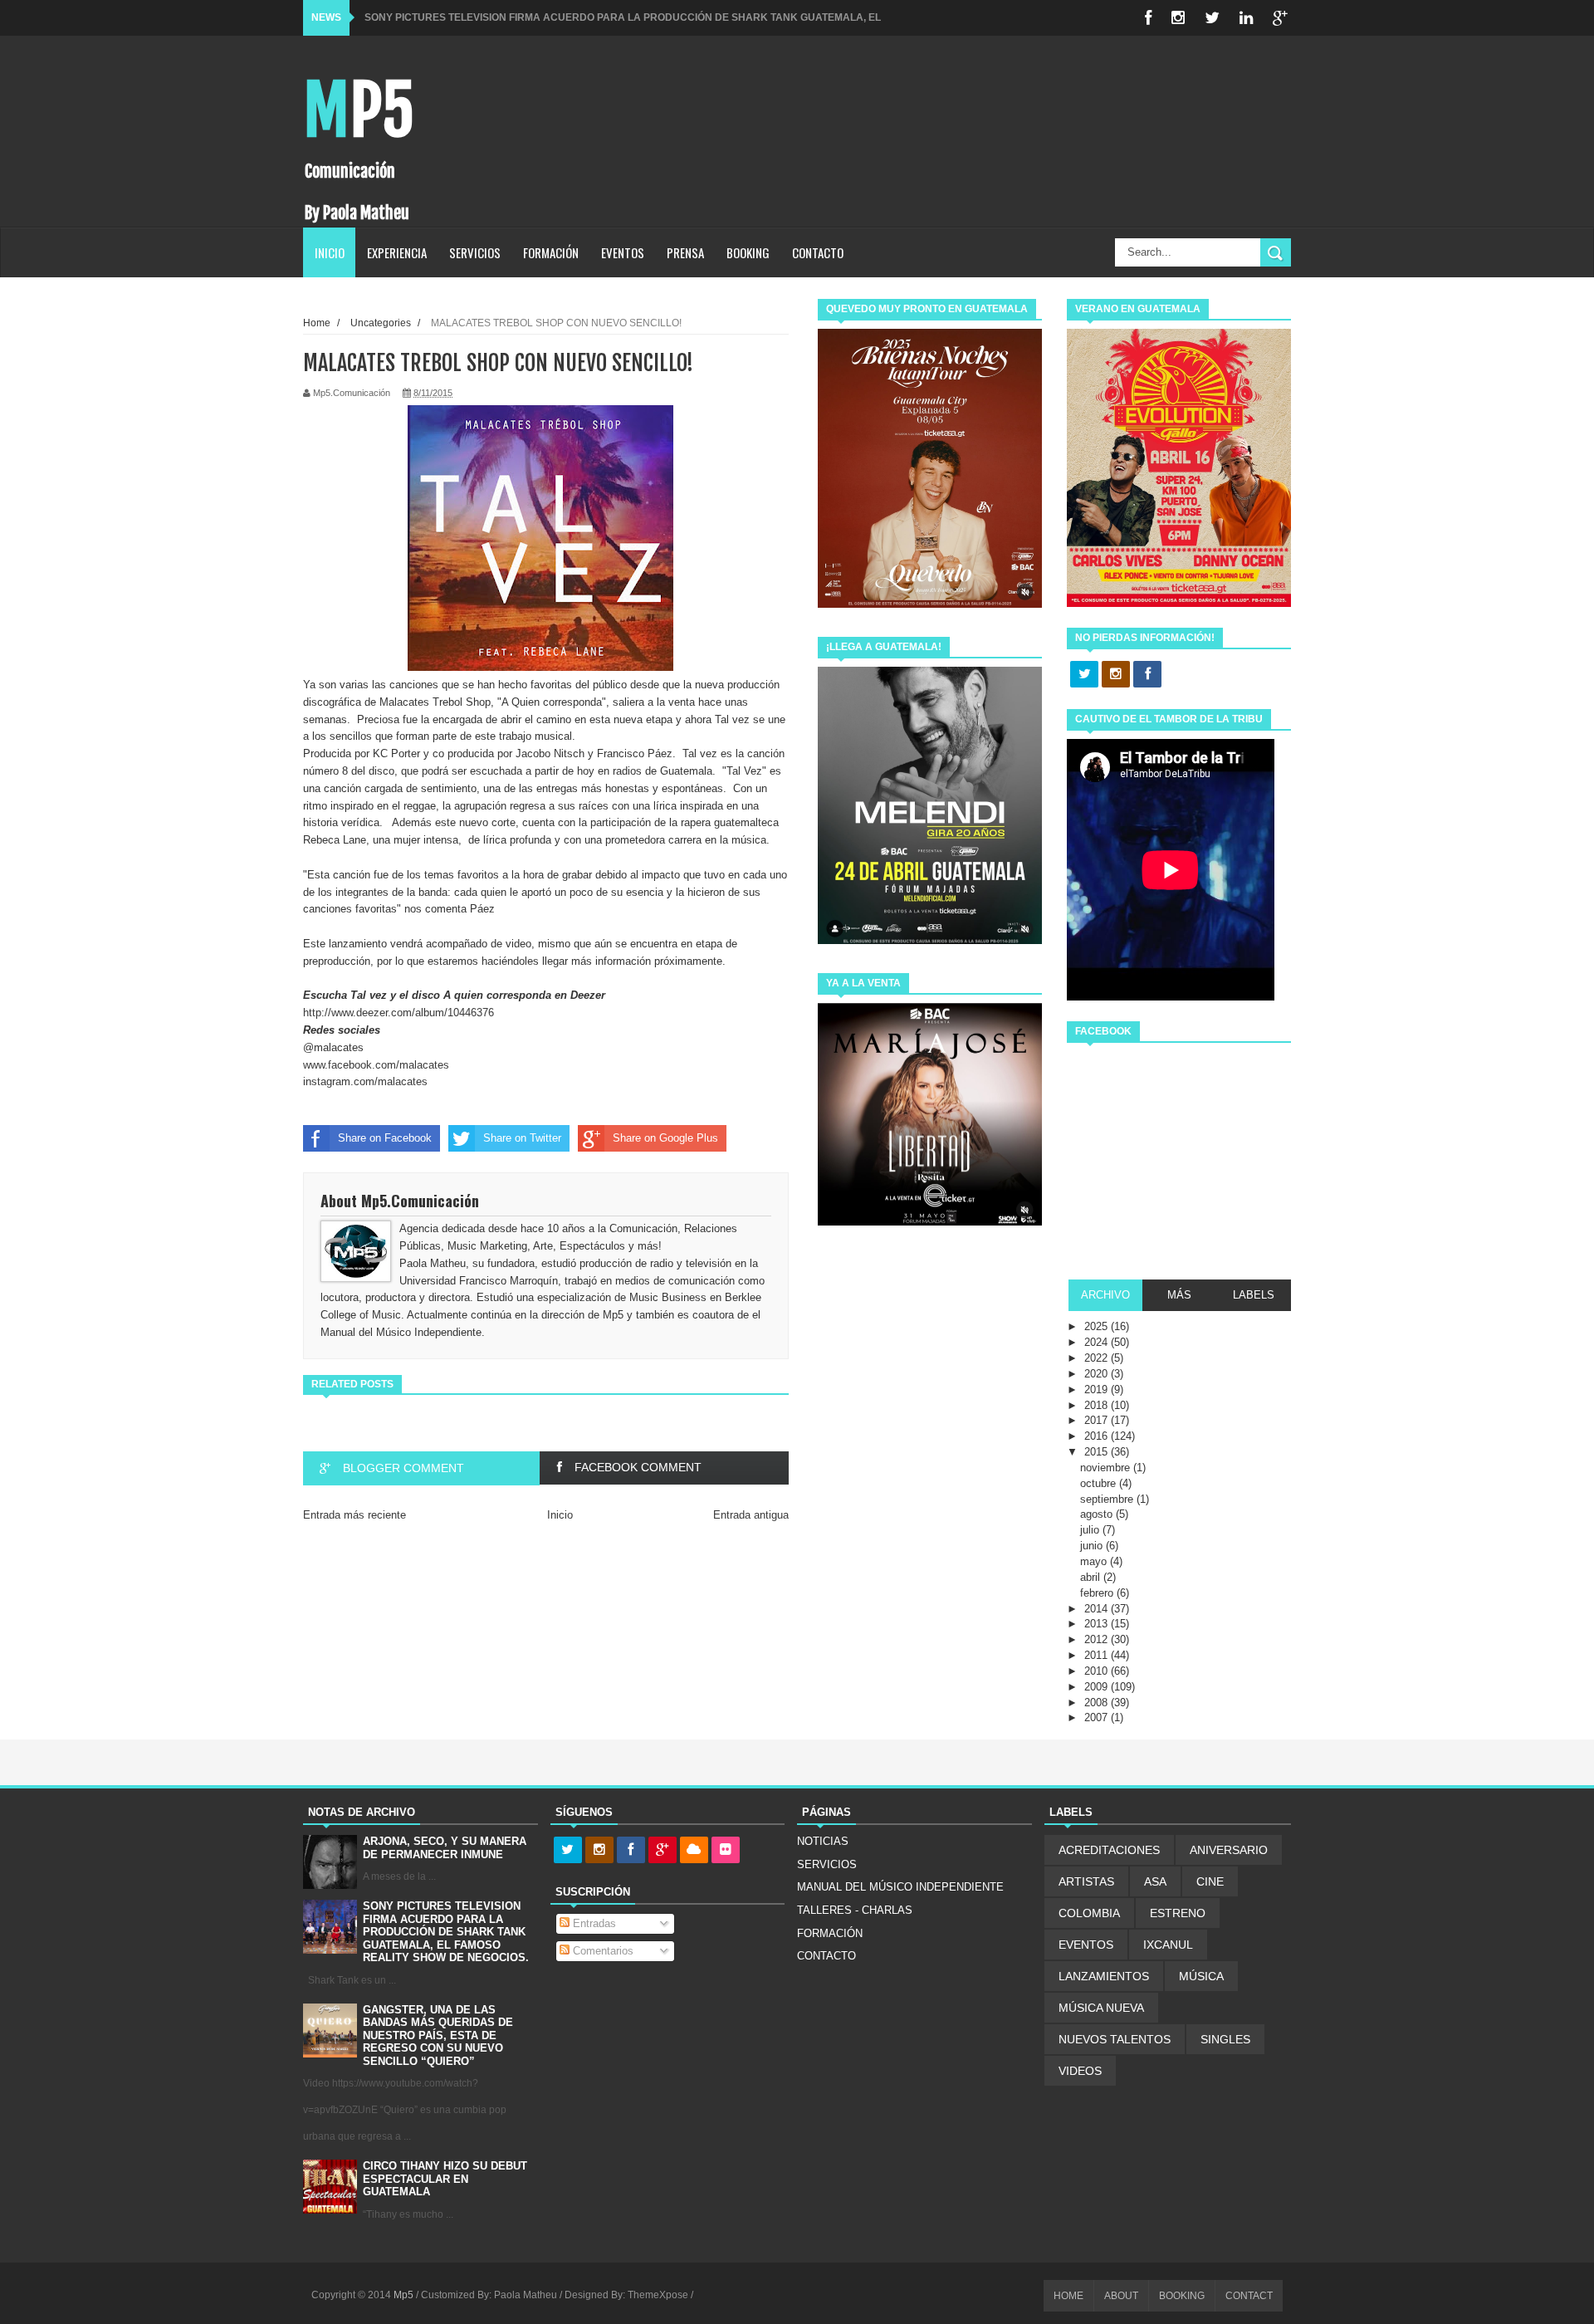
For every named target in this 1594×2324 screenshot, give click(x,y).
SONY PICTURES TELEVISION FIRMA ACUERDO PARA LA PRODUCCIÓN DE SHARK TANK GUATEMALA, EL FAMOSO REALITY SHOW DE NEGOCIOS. (446, 1932)
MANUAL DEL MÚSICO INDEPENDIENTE (900, 1887)
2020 (1098, 1374)
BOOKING (748, 252)
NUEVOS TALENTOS (1115, 2039)
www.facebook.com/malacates (376, 1065)
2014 (1098, 1609)
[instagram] (1178, 18)
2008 (1098, 1703)
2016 (1098, 1436)
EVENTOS (623, 252)
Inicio (560, 1515)
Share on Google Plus (665, 1138)
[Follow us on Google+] (663, 1851)
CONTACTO (818, 252)
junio (1093, 1546)
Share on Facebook (385, 1138)
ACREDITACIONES (1109, 1850)
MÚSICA (1201, 1976)
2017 (1098, 1420)
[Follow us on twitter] (1084, 675)
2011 (1098, 1655)
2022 (1098, 1358)
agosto (1098, 1514)
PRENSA (685, 252)
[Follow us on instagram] (1116, 675)
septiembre (1108, 1499)
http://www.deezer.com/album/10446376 (398, 1013)
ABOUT (1121, 2296)
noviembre (1107, 1468)
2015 (1098, 1452)
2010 (1098, 1671)
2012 (1098, 1639)
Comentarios (601, 1951)
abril (1092, 1577)
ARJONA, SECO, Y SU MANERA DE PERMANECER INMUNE (445, 1848)
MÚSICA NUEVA (1101, 2008)
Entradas (593, 1923)
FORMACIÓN (551, 252)
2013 (1098, 1624)
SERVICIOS (475, 252)
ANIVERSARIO (1229, 1850)
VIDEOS (1080, 2071)
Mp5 (359, 111)
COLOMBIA (1089, 1913)
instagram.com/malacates (365, 1081)
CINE (1210, 1881)
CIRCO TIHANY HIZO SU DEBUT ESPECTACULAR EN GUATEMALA (445, 2179)
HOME (1068, 2296)
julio (1091, 1530)
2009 (1098, 1687)
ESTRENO (1178, 1913)
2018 (1098, 1405)
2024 (1098, 1342)
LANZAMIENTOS (1104, 1976)
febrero (1098, 1593)
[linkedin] (1246, 18)
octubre (1100, 1483)
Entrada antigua (751, 1515)
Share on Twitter (522, 1138)
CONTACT (1249, 2296)
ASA (1155, 1881)
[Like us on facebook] (1147, 675)
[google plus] (1280, 18)
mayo (1095, 1561)
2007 (1098, 1717)
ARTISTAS (1086, 1881)
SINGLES (1225, 2039)
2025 (1098, 1326)
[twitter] (1212, 18)
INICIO (330, 252)
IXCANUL (1168, 1945)
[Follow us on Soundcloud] (694, 1851)
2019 (1098, 1390)
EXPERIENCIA (397, 252)
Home (317, 323)
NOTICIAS (823, 1841)
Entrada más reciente (354, 1515)
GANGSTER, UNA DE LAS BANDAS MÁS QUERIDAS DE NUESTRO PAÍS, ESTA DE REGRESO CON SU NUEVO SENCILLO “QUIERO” (438, 2035)
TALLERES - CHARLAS (855, 1910)
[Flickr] (726, 1851)
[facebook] (1148, 18)
